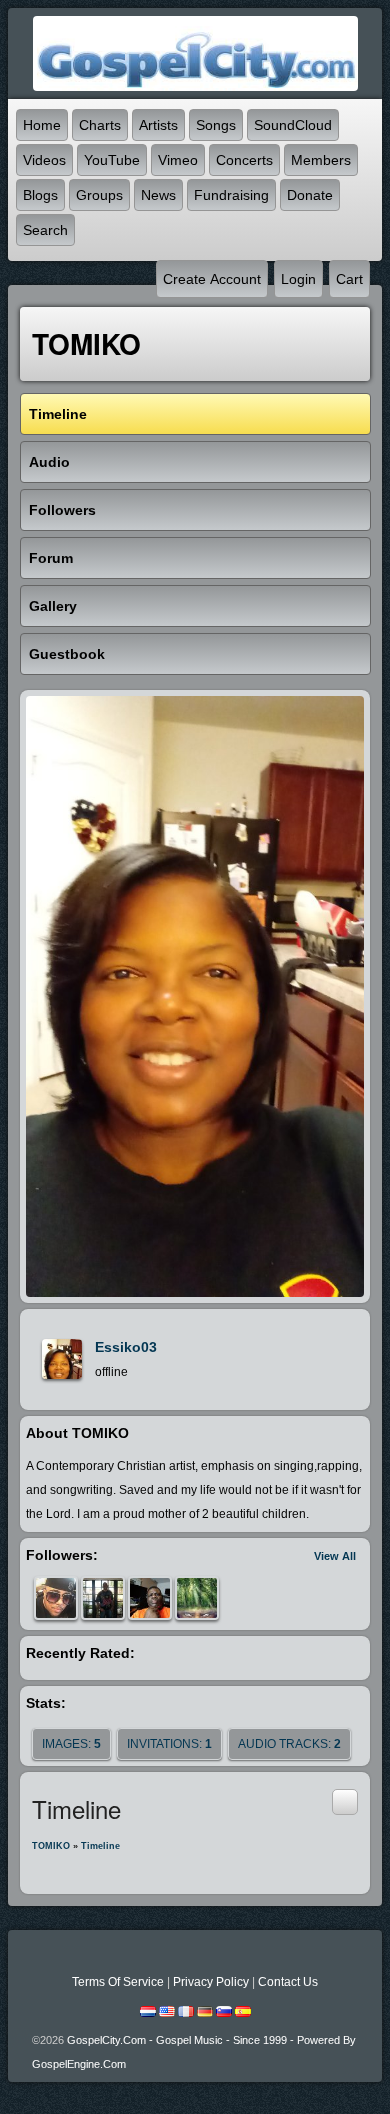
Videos (44, 160)
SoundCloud (293, 125)
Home (42, 125)
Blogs (40, 195)
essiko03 (126, 1347)
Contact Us (288, 1982)
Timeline (100, 1846)
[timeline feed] (345, 1801)
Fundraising (231, 195)
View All (335, 1556)
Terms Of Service (118, 1982)
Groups (99, 195)
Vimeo (178, 160)
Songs (216, 125)
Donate (310, 195)
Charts (100, 125)
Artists (158, 125)
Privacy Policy (211, 1982)
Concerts (244, 160)
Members (321, 160)
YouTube (112, 160)
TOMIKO (51, 1846)
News (158, 195)
